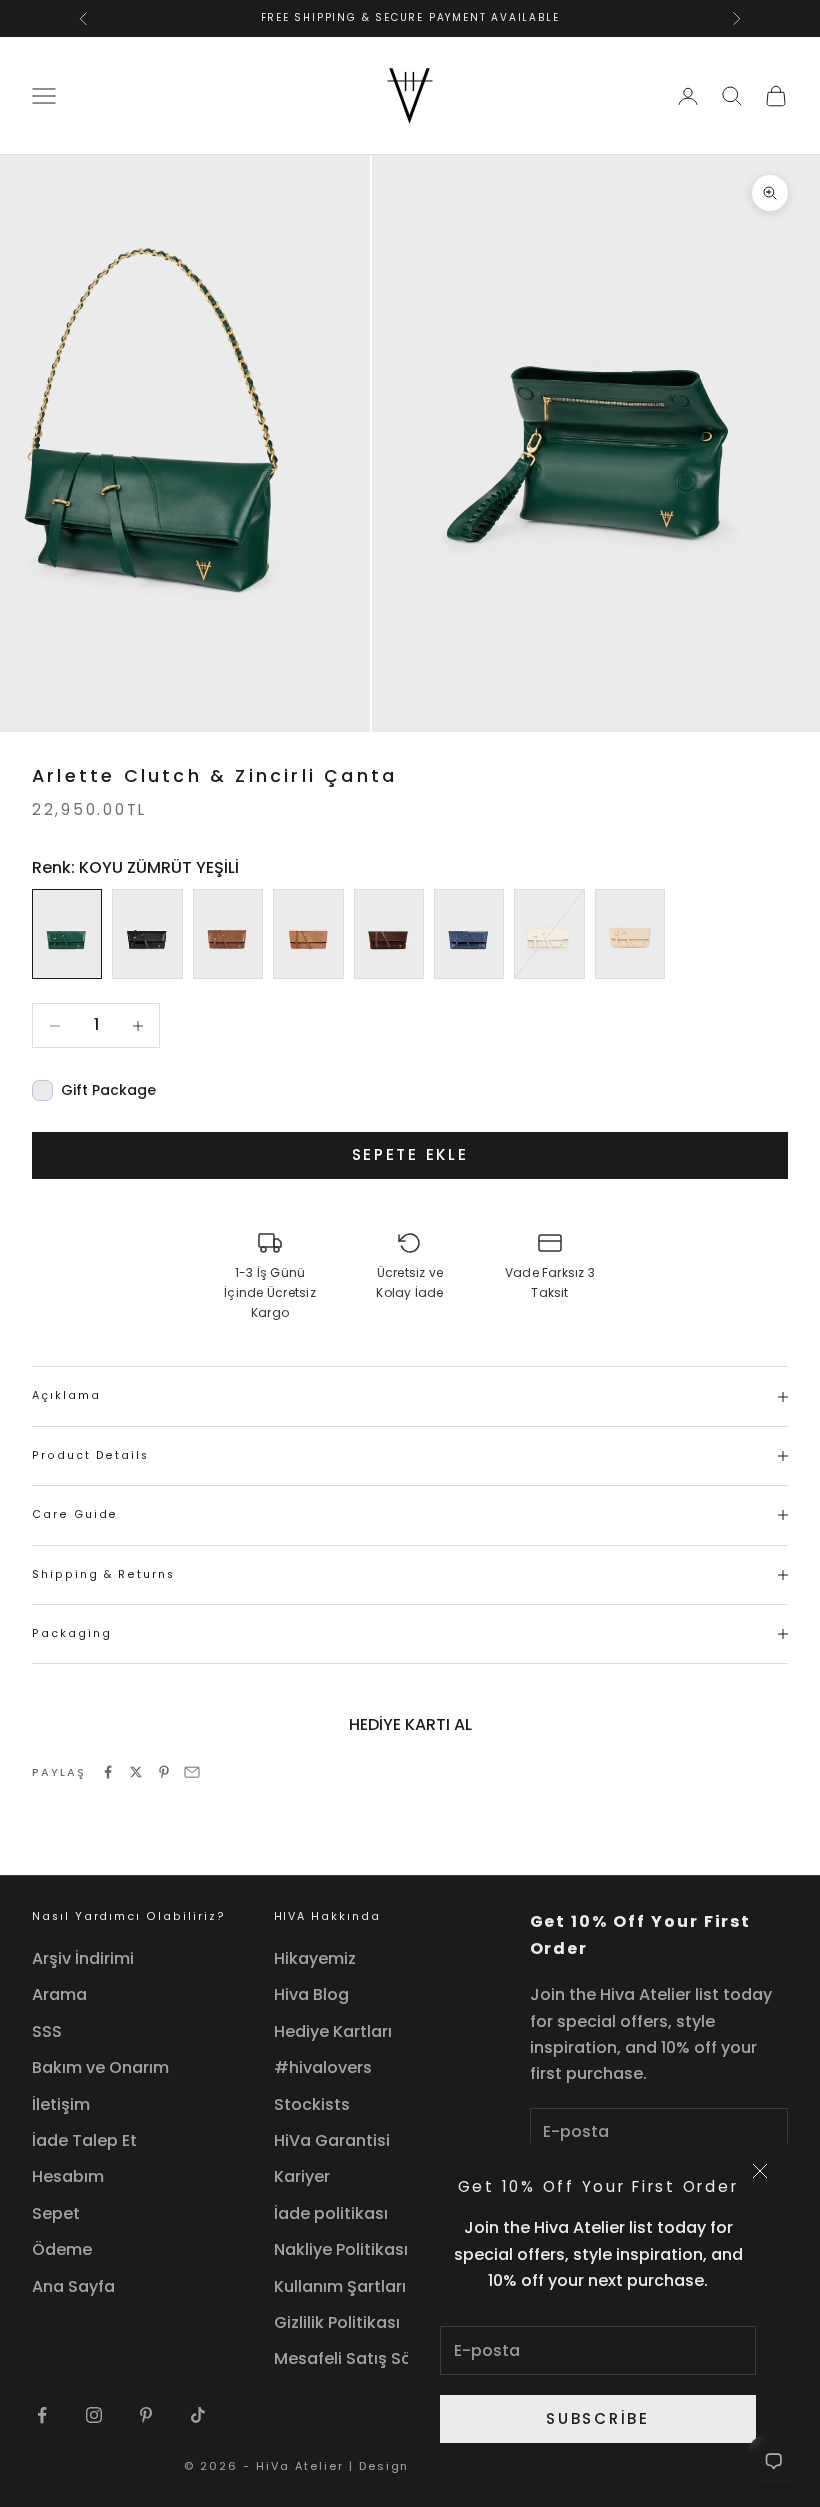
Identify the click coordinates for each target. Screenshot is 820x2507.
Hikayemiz (315, 1958)
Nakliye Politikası (341, 2249)
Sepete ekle (410, 1154)
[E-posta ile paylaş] (192, 1772)
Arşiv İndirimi (83, 1958)
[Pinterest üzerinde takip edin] (146, 2415)
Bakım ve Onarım (100, 2067)
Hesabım (68, 2176)
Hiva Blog (311, 1994)
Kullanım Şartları (340, 2286)
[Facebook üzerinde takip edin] (42, 2415)
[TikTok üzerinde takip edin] (198, 2415)
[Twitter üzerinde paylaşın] (136, 1772)
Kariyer (302, 2176)
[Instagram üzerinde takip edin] (94, 2415)
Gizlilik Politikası (337, 2322)
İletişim (61, 2104)
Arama (59, 1994)
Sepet (56, 2213)
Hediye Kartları (333, 2031)
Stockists (312, 2104)
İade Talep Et (84, 2140)
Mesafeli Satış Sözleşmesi (378, 2358)
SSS (47, 2031)
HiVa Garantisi (332, 2140)
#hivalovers (323, 2067)
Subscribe (597, 2418)
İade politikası (331, 2213)
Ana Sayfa (73, 2286)
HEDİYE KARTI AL (410, 1724)
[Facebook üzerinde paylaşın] (108, 1772)
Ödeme (62, 2249)
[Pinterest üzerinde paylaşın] (164, 1772)
